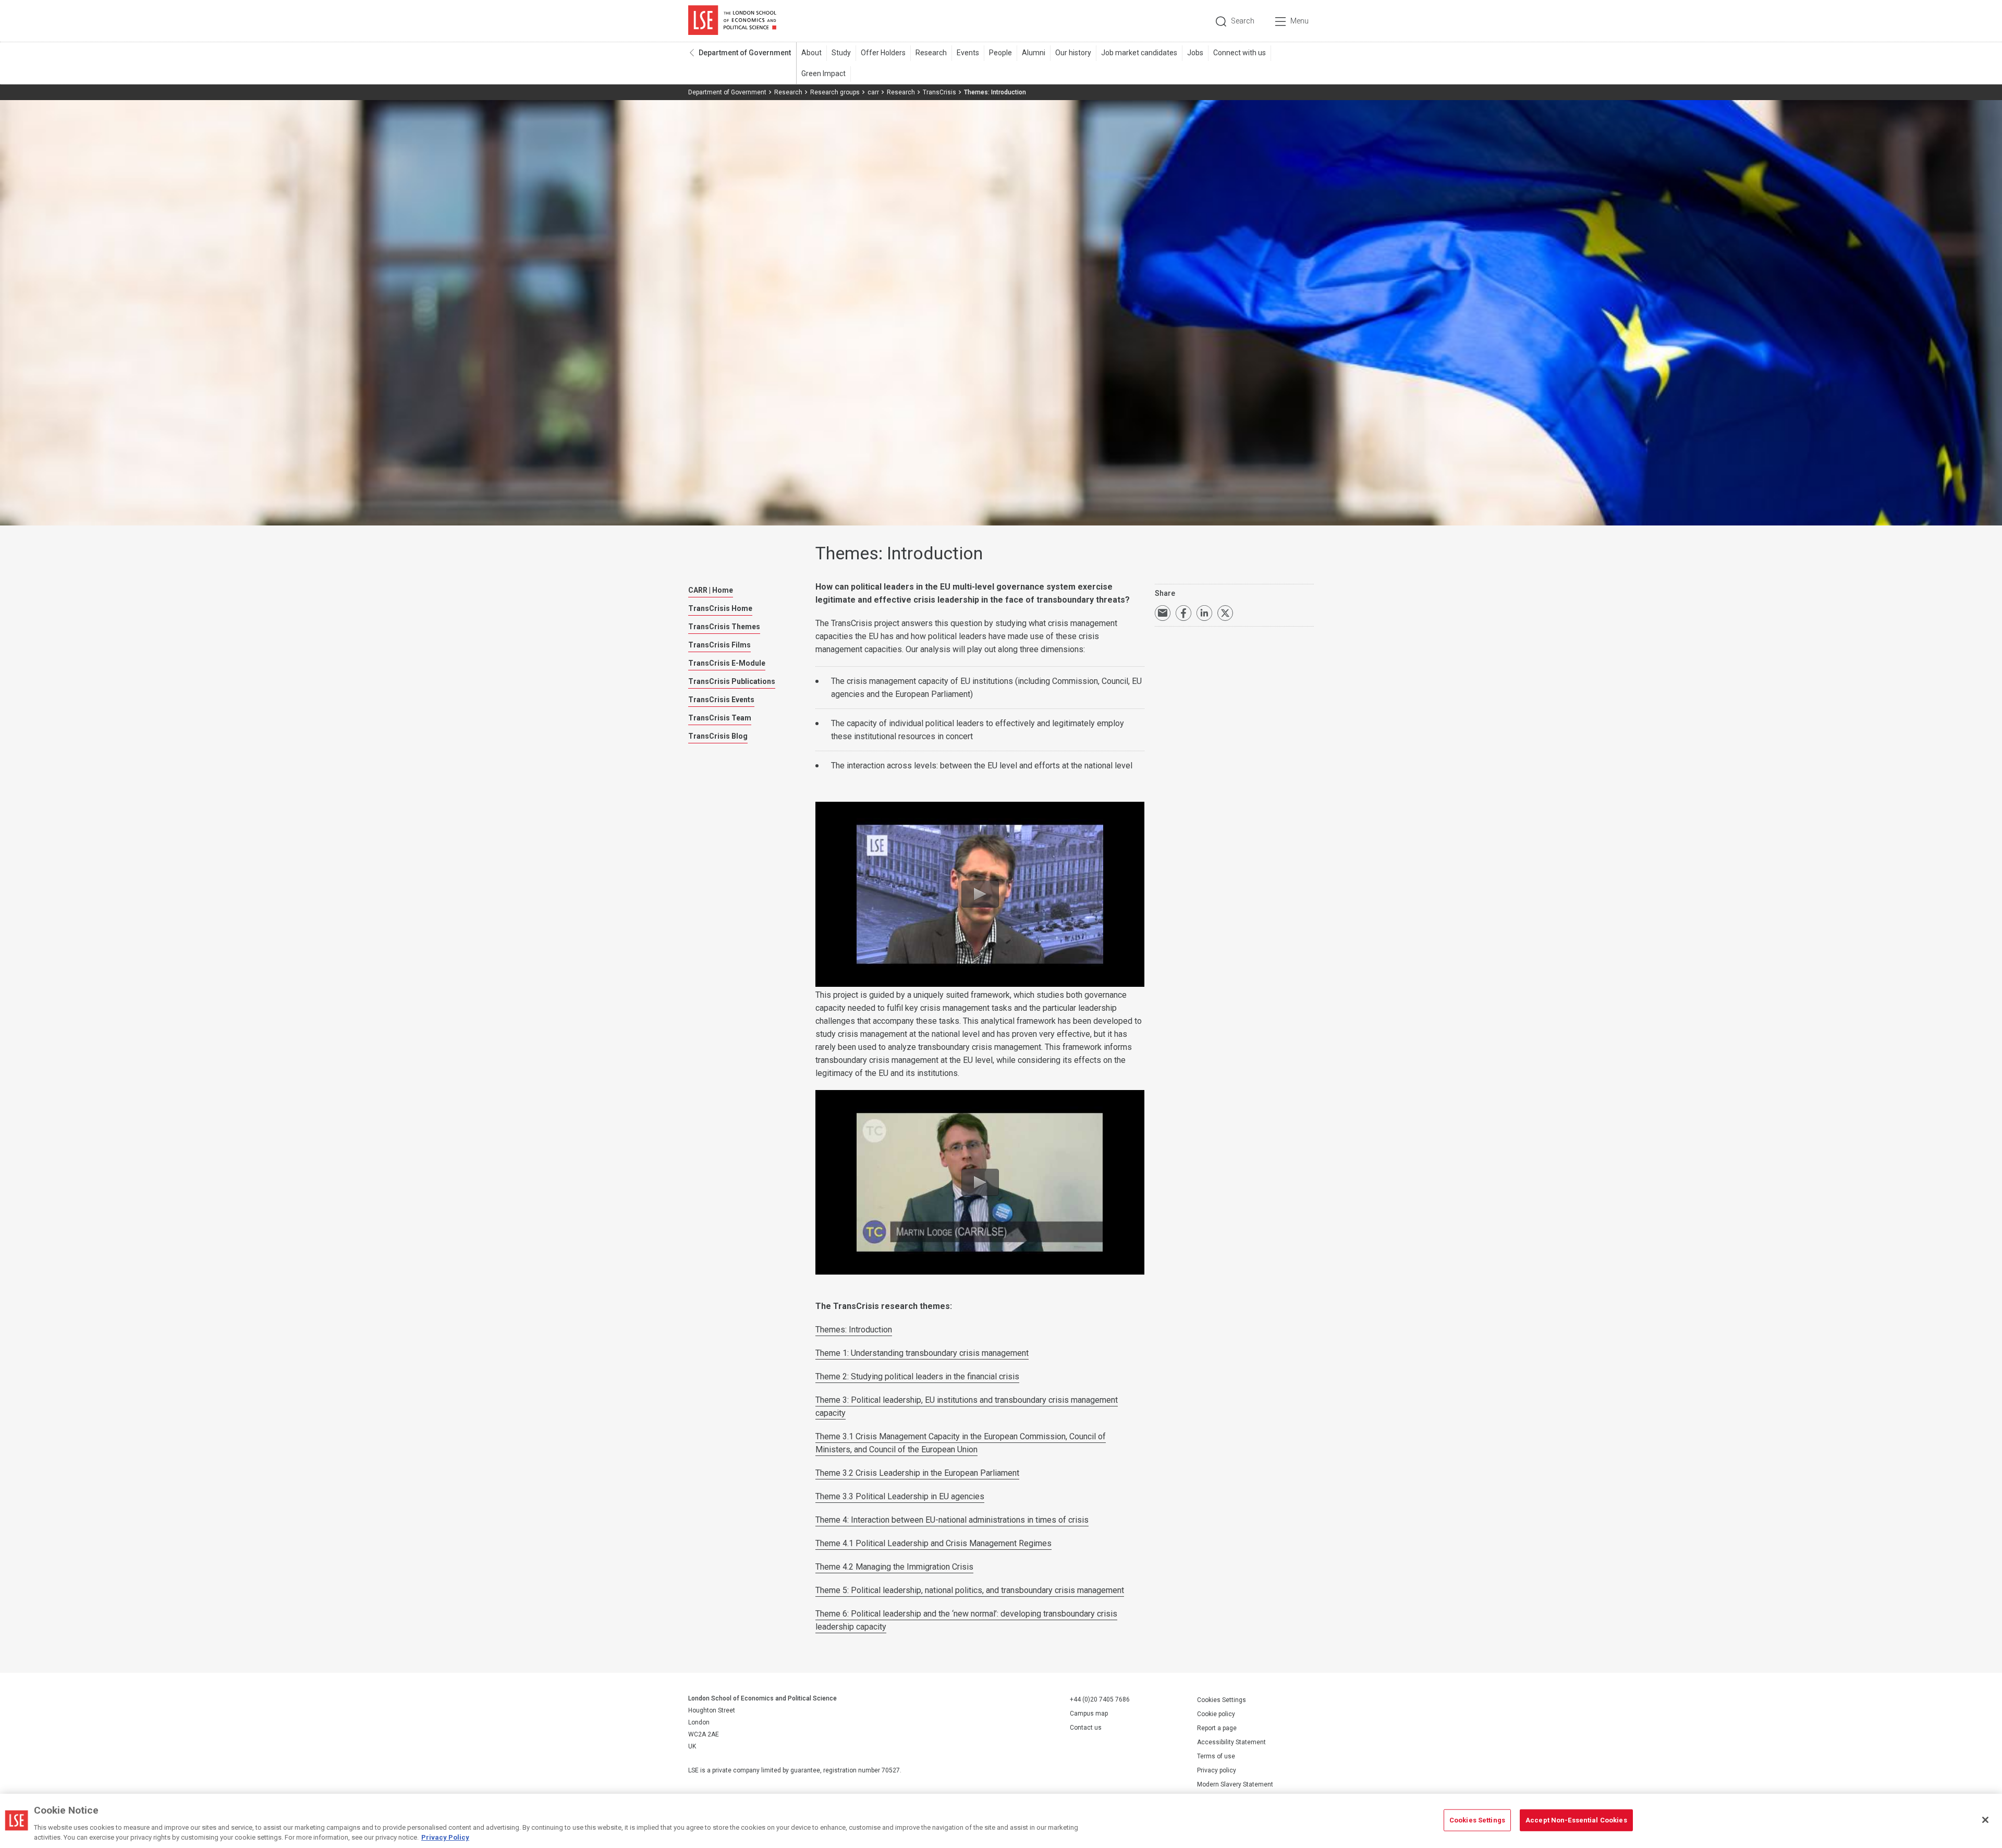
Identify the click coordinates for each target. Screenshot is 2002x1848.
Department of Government (745, 53)
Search (1243, 21)
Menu (1299, 21)
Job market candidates (1139, 53)
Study (841, 53)
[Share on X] (1225, 613)
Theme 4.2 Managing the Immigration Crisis (894, 1567)
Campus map (1089, 1714)
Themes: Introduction (854, 1330)
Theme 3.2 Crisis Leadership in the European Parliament (917, 1473)
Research (931, 53)
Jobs (1195, 53)
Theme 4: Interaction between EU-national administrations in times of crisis (952, 1520)
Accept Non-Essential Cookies (1576, 1820)
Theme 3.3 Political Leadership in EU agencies (900, 1496)
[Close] (1985, 1820)
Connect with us (1240, 53)
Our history (1073, 53)
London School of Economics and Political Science (732, 21)
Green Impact (823, 74)
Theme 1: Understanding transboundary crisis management (922, 1353)
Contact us (1086, 1728)
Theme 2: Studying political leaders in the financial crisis (917, 1376)
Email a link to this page (1163, 613)
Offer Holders (883, 53)
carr (873, 92)
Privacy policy (1217, 1770)
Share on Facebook (1183, 613)
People (1000, 53)
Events (968, 53)
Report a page (1217, 1728)
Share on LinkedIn (1204, 613)
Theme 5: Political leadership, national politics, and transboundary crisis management (970, 1590)
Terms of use (1216, 1756)
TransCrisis (939, 92)
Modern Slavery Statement (1235, 1784)
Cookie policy (1216, 1714)
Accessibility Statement (1231, 1742)
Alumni (1034, 53)
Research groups (835, 92)
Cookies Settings (1222, 1700)
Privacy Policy (445, 1837)
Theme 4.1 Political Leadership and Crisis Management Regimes (933, 1543)
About (811, 53)
